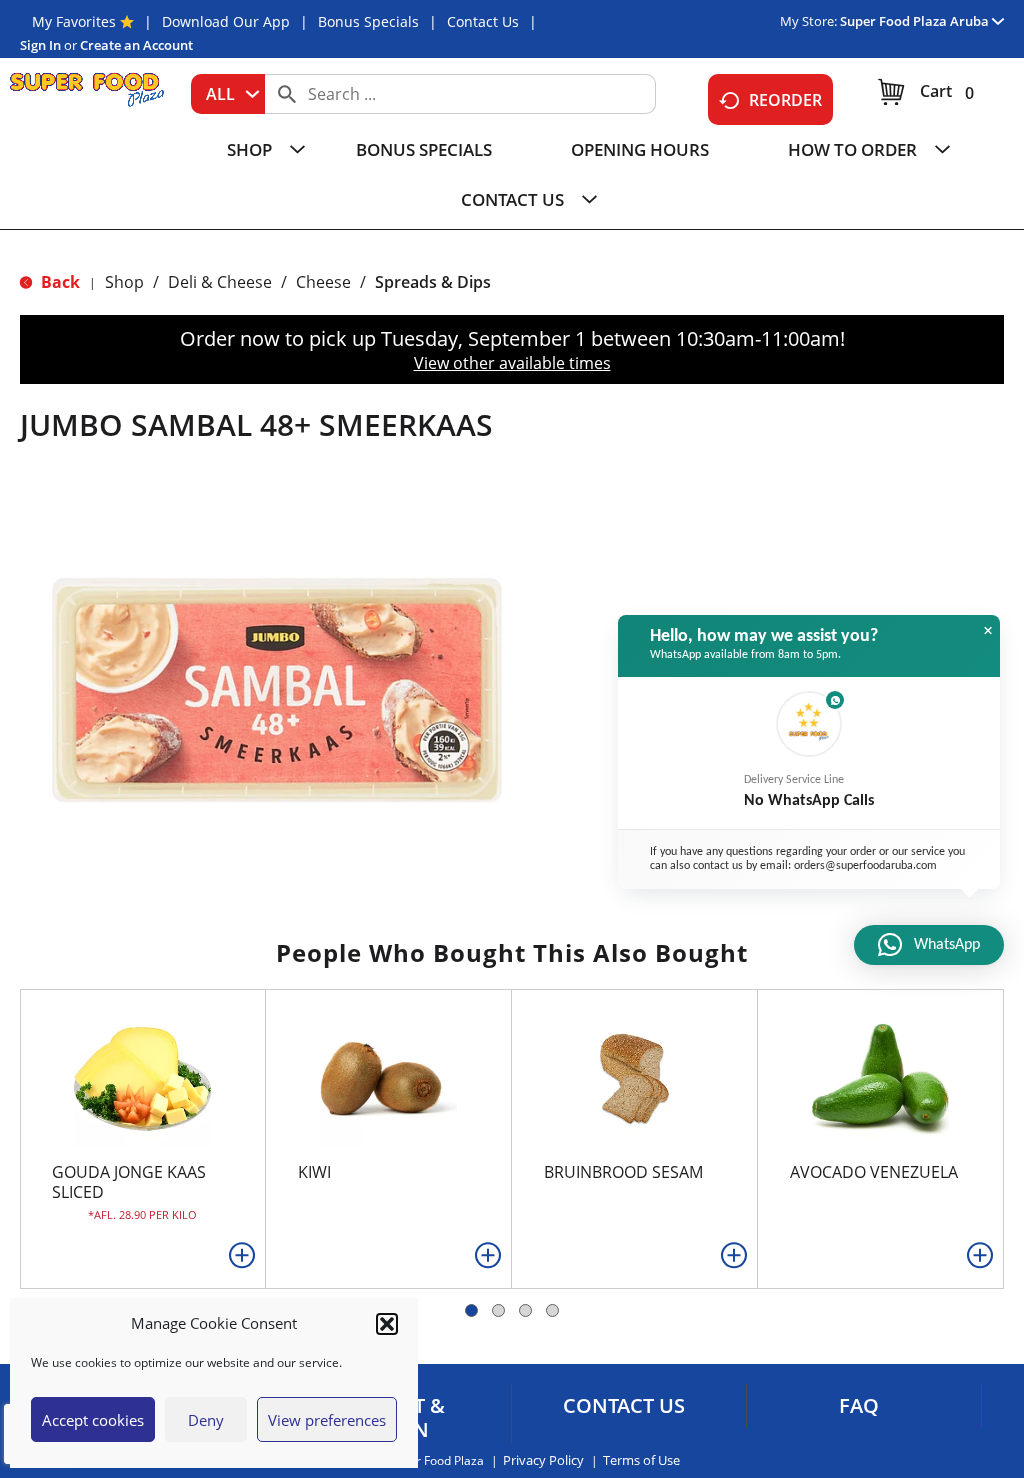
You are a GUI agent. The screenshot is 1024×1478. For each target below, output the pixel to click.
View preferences (327, 1420)
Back (58, 282)
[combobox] (228, 94)
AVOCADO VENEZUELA (874, 1172)
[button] (387, 1324)
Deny (206, 1420)
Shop (124, 282)
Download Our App (226, 21)
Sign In (40, 45)
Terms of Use (641, 1460)
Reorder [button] (785, 100)
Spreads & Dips (433, 282)
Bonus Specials (368, 21)
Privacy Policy (543, 1460)
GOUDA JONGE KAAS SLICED (129, 1182)
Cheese (323, 282)
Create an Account (136, 45)
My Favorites (74, 21)
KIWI (314, 1172)
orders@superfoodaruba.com (865, 866)
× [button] (988, 631)
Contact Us (483, 21)
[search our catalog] (287, 94)
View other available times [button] (512, 363)
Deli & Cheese (220, 282)
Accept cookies (93, 1420)
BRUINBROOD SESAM (623, 1172)
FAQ (859, 1406)
